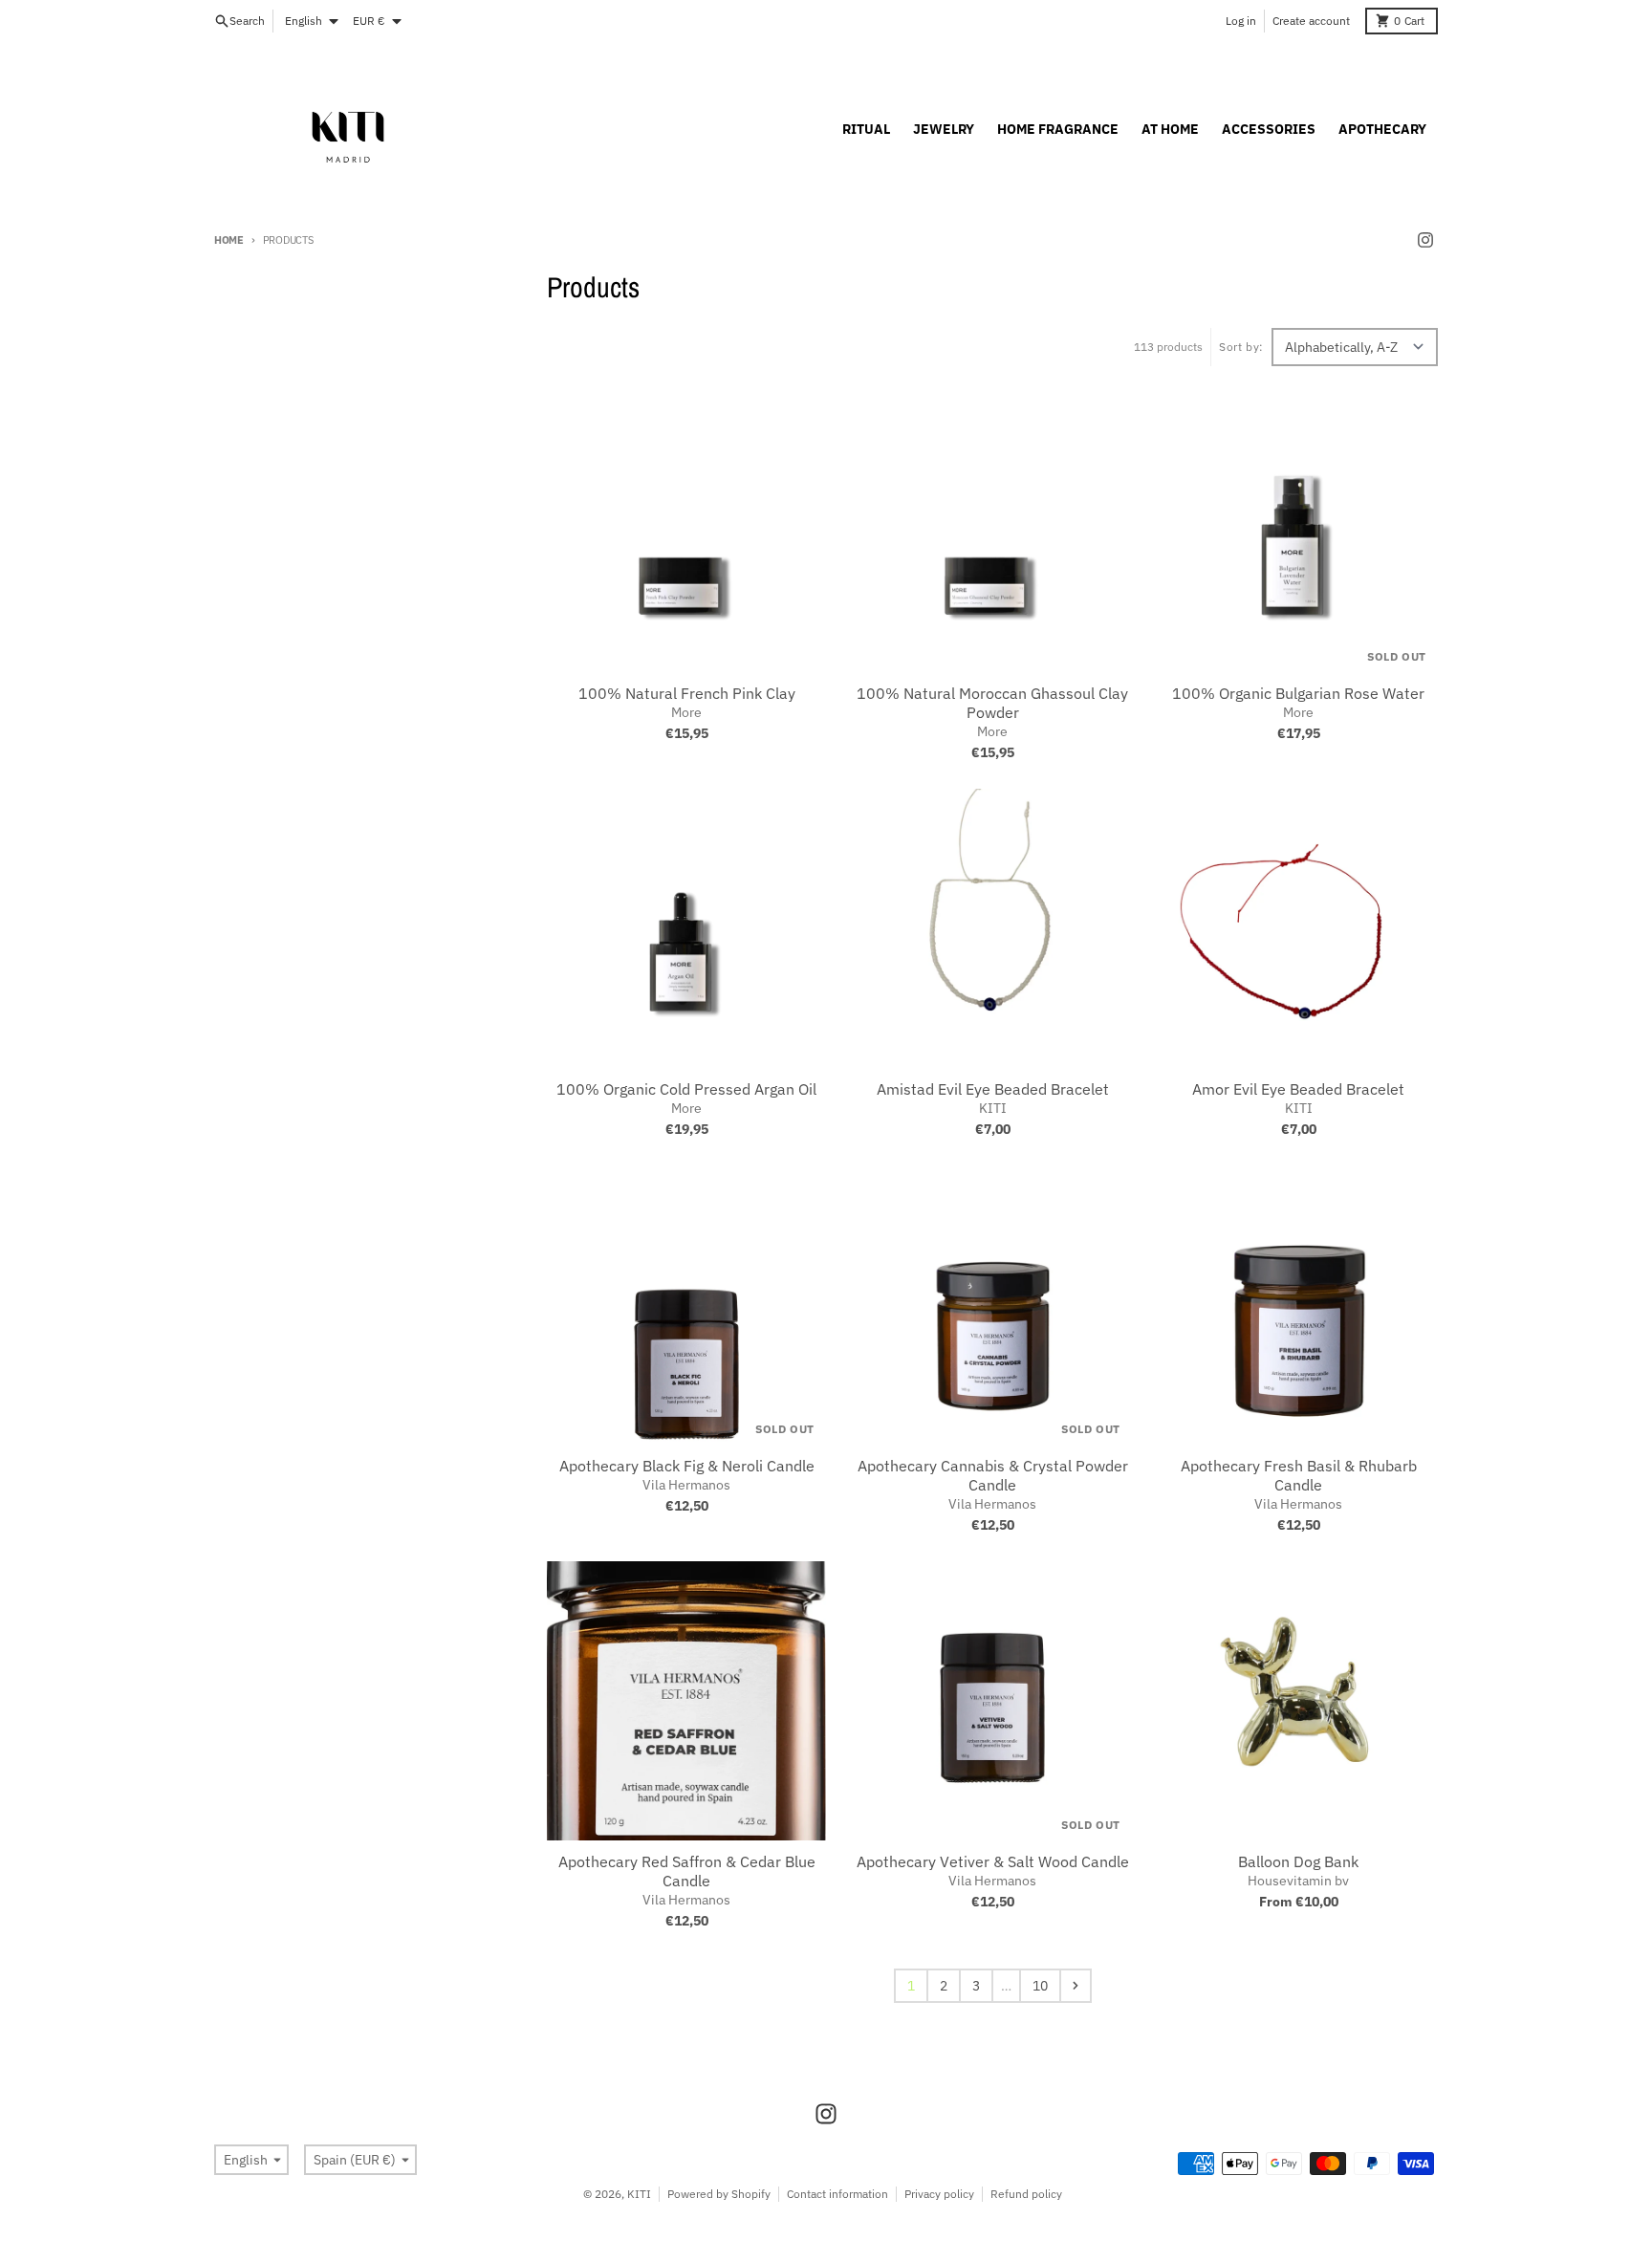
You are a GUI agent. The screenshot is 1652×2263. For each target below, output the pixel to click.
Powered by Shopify (719, 2194)
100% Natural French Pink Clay (687, 693)
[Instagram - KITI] (1425, 240)
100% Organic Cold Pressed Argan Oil (686, 1089)
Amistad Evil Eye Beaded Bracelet (993, 1089)
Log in (1241, 21)
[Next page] (1076, 1986)
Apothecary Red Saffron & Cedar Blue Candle (687, 1871)
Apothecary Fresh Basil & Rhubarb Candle (1299, 1475)
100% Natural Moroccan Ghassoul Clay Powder (992, 703)
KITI (639, 2194)
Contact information (837, 2194)
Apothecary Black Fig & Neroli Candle (687, 1466)
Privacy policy (939, 2194)
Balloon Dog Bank (1298, 1861)
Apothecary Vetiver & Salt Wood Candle (993, 1861)
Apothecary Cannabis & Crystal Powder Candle (993, 1475)
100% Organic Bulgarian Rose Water (1298, 693)
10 (1040, 1986)
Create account (1311, 21)
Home (229, 240)
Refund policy (1026, 2194)
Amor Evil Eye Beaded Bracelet (1298, 1089)
